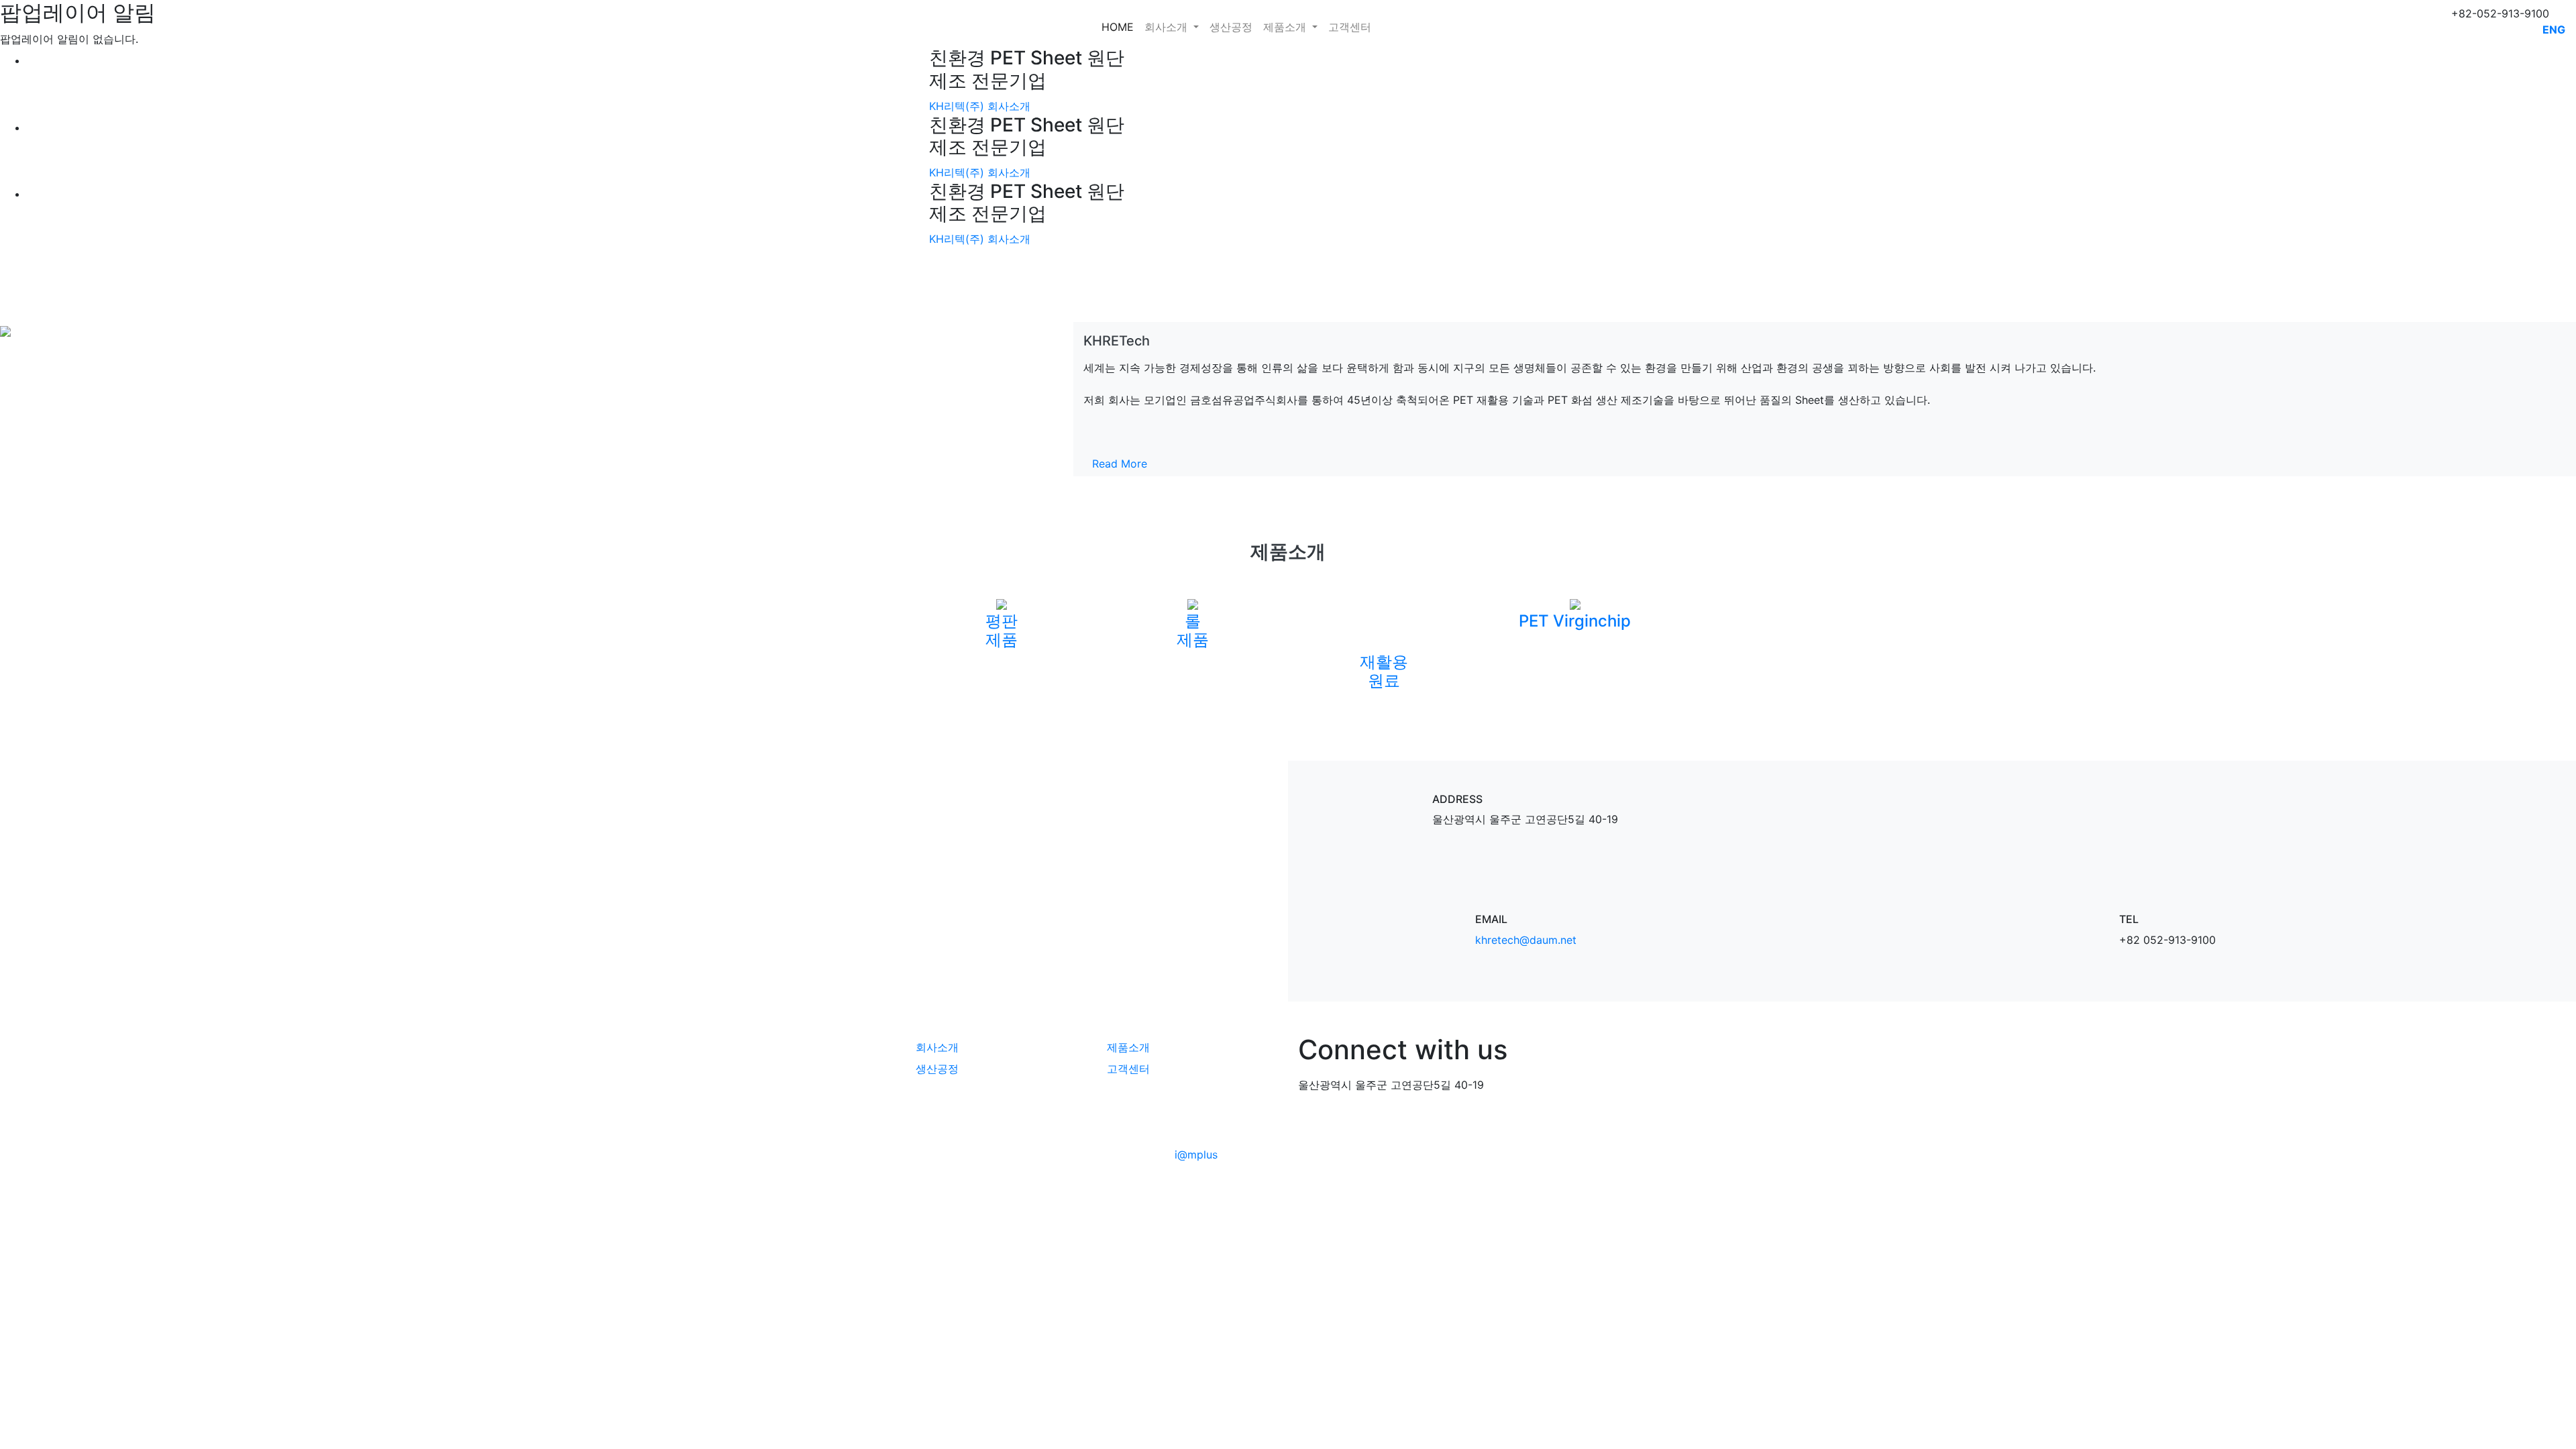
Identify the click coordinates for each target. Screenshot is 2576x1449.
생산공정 (1231, 27)
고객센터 (1350, 27)
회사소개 (937, 1047)
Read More (1120, 464)
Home (1118, 27)
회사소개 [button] (1168, 27)
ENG (2554, 30)
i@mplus (1196, 1155)
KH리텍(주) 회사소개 (980, 106)
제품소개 (1128, 1047)
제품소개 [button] (1286, 27)
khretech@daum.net (1526, 940)
